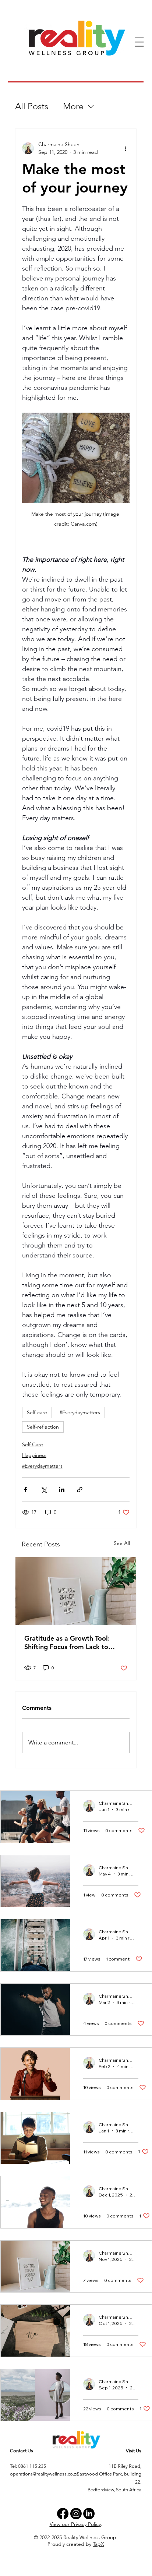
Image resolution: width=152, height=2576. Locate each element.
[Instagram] (76, 2514)
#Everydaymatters (80, 1412)
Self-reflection (43, 1427)
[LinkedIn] (89, 2514)
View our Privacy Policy (75, 2524)
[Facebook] (63, 2514)
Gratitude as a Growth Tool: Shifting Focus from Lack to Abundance (67, 1642)
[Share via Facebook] (26, 1490)
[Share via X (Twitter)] (44, 1490)
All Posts (32, 106)
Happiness (34, 1455)
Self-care (37, 1412)
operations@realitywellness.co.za (44, 2474)
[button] (139, 42)
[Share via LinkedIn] (62, 1490)
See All (122, 1543)
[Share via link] (80, 1490)
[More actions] (125, 148)
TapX (98, 2544)
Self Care (33, 1444)
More (73, 106)
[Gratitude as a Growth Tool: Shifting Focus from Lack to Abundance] (76, 1591)
